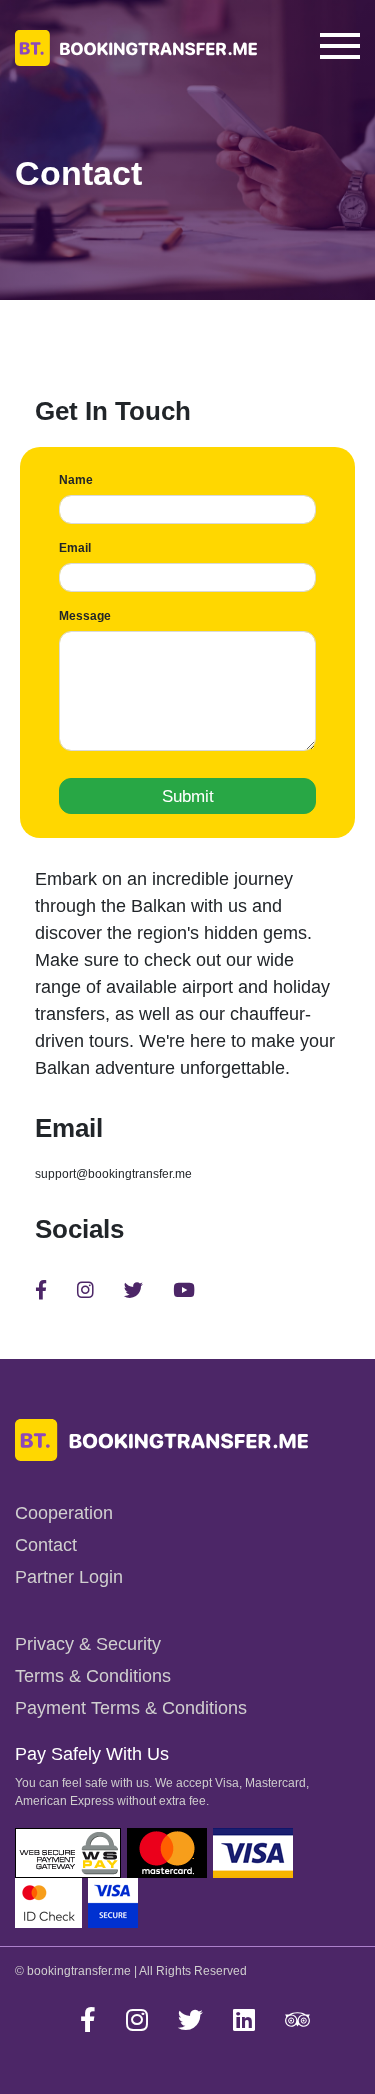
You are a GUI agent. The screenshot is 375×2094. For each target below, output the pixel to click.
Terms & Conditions (93, 1676)
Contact (46, 1545)
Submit (188, 796)
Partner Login (69, 1577)
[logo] (161, 1439)
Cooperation (64, 1513)
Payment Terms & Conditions (131, 1708)
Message (85, 616)
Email (75, 548)
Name (76, 480)
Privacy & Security (88, 1644)
